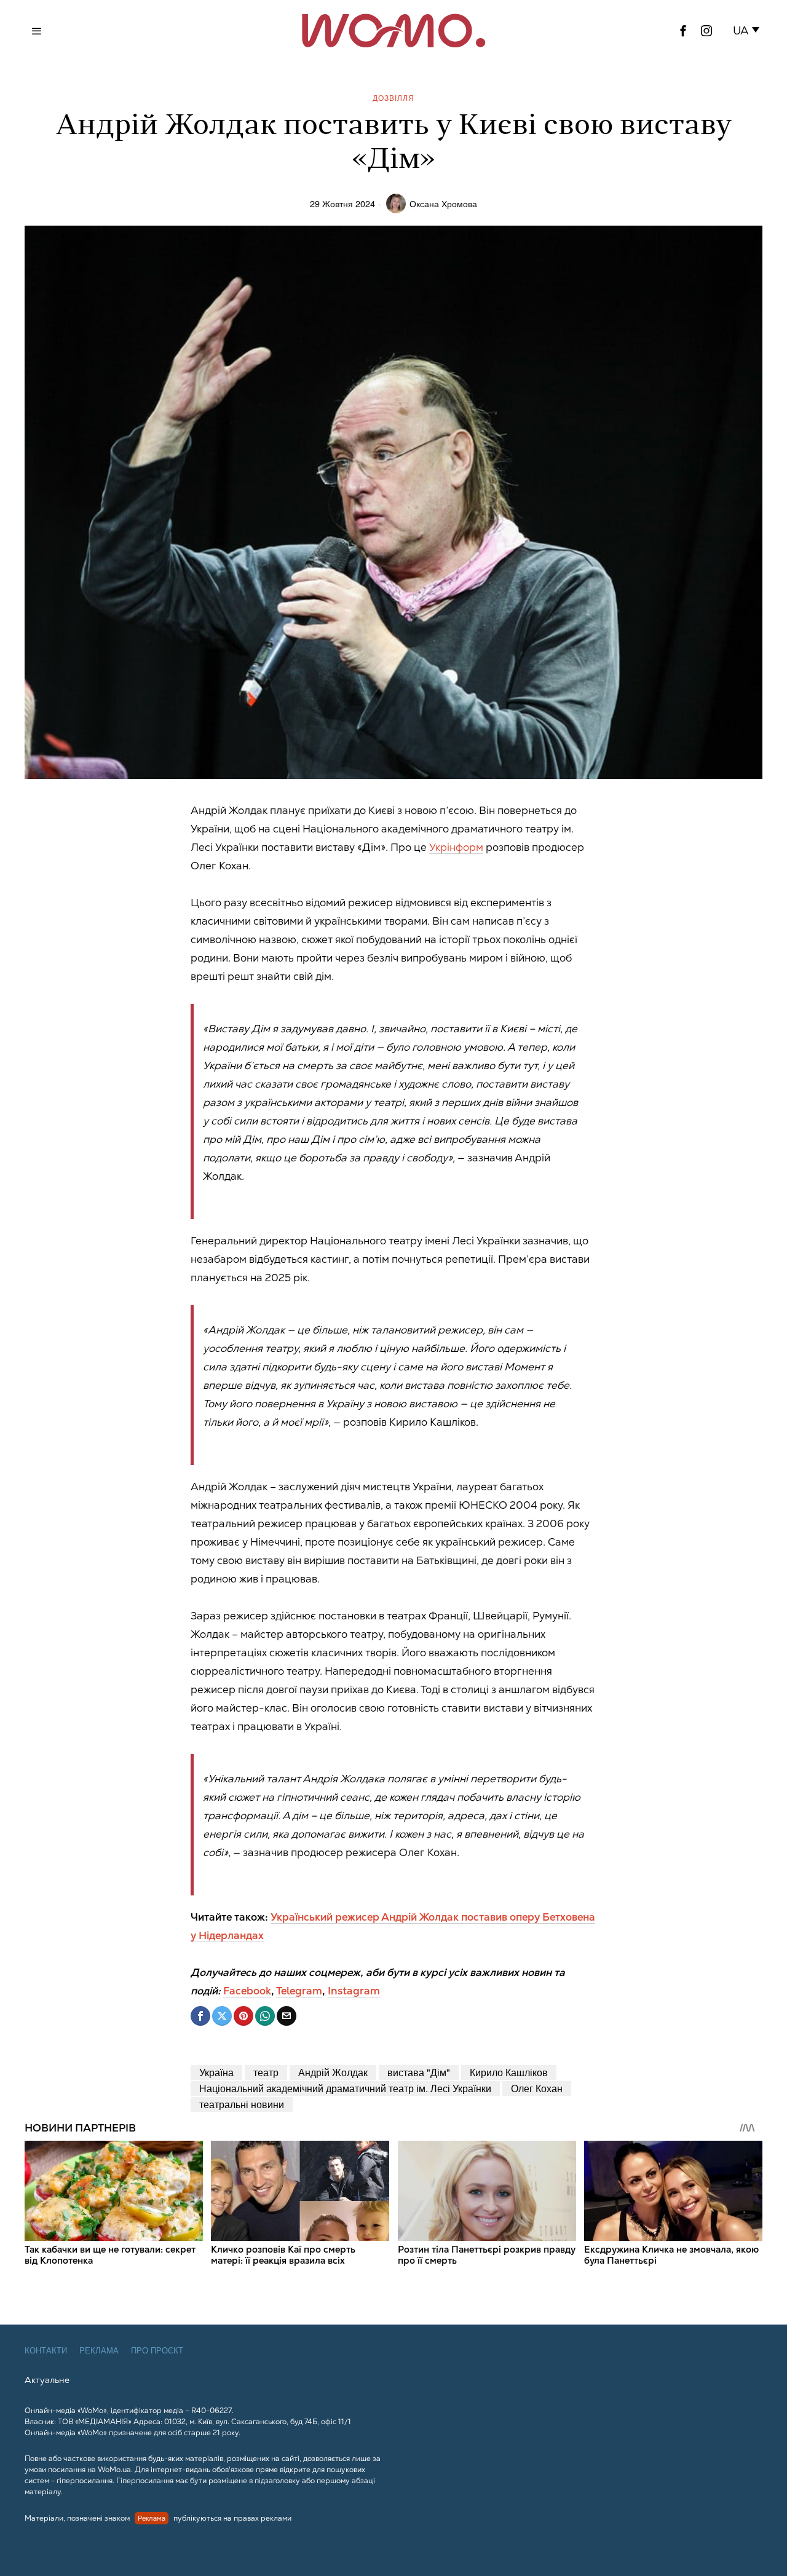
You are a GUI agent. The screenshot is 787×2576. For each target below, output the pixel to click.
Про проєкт (157, 2351)
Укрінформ (456, 847)
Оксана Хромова (443, 203)
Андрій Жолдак (333, 2072)
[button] (749, 31)
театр (266, 2072)
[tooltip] (683, 31)
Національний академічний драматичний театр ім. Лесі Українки (345, 2088)
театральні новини (242, 2104)
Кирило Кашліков (509, 2072)
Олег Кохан (537, 2088)
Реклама (99, 2351)
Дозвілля (393, 97)
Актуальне (47, 2380)
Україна (216, 2072)
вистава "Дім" (419, 2072)
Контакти (46, 2351)
